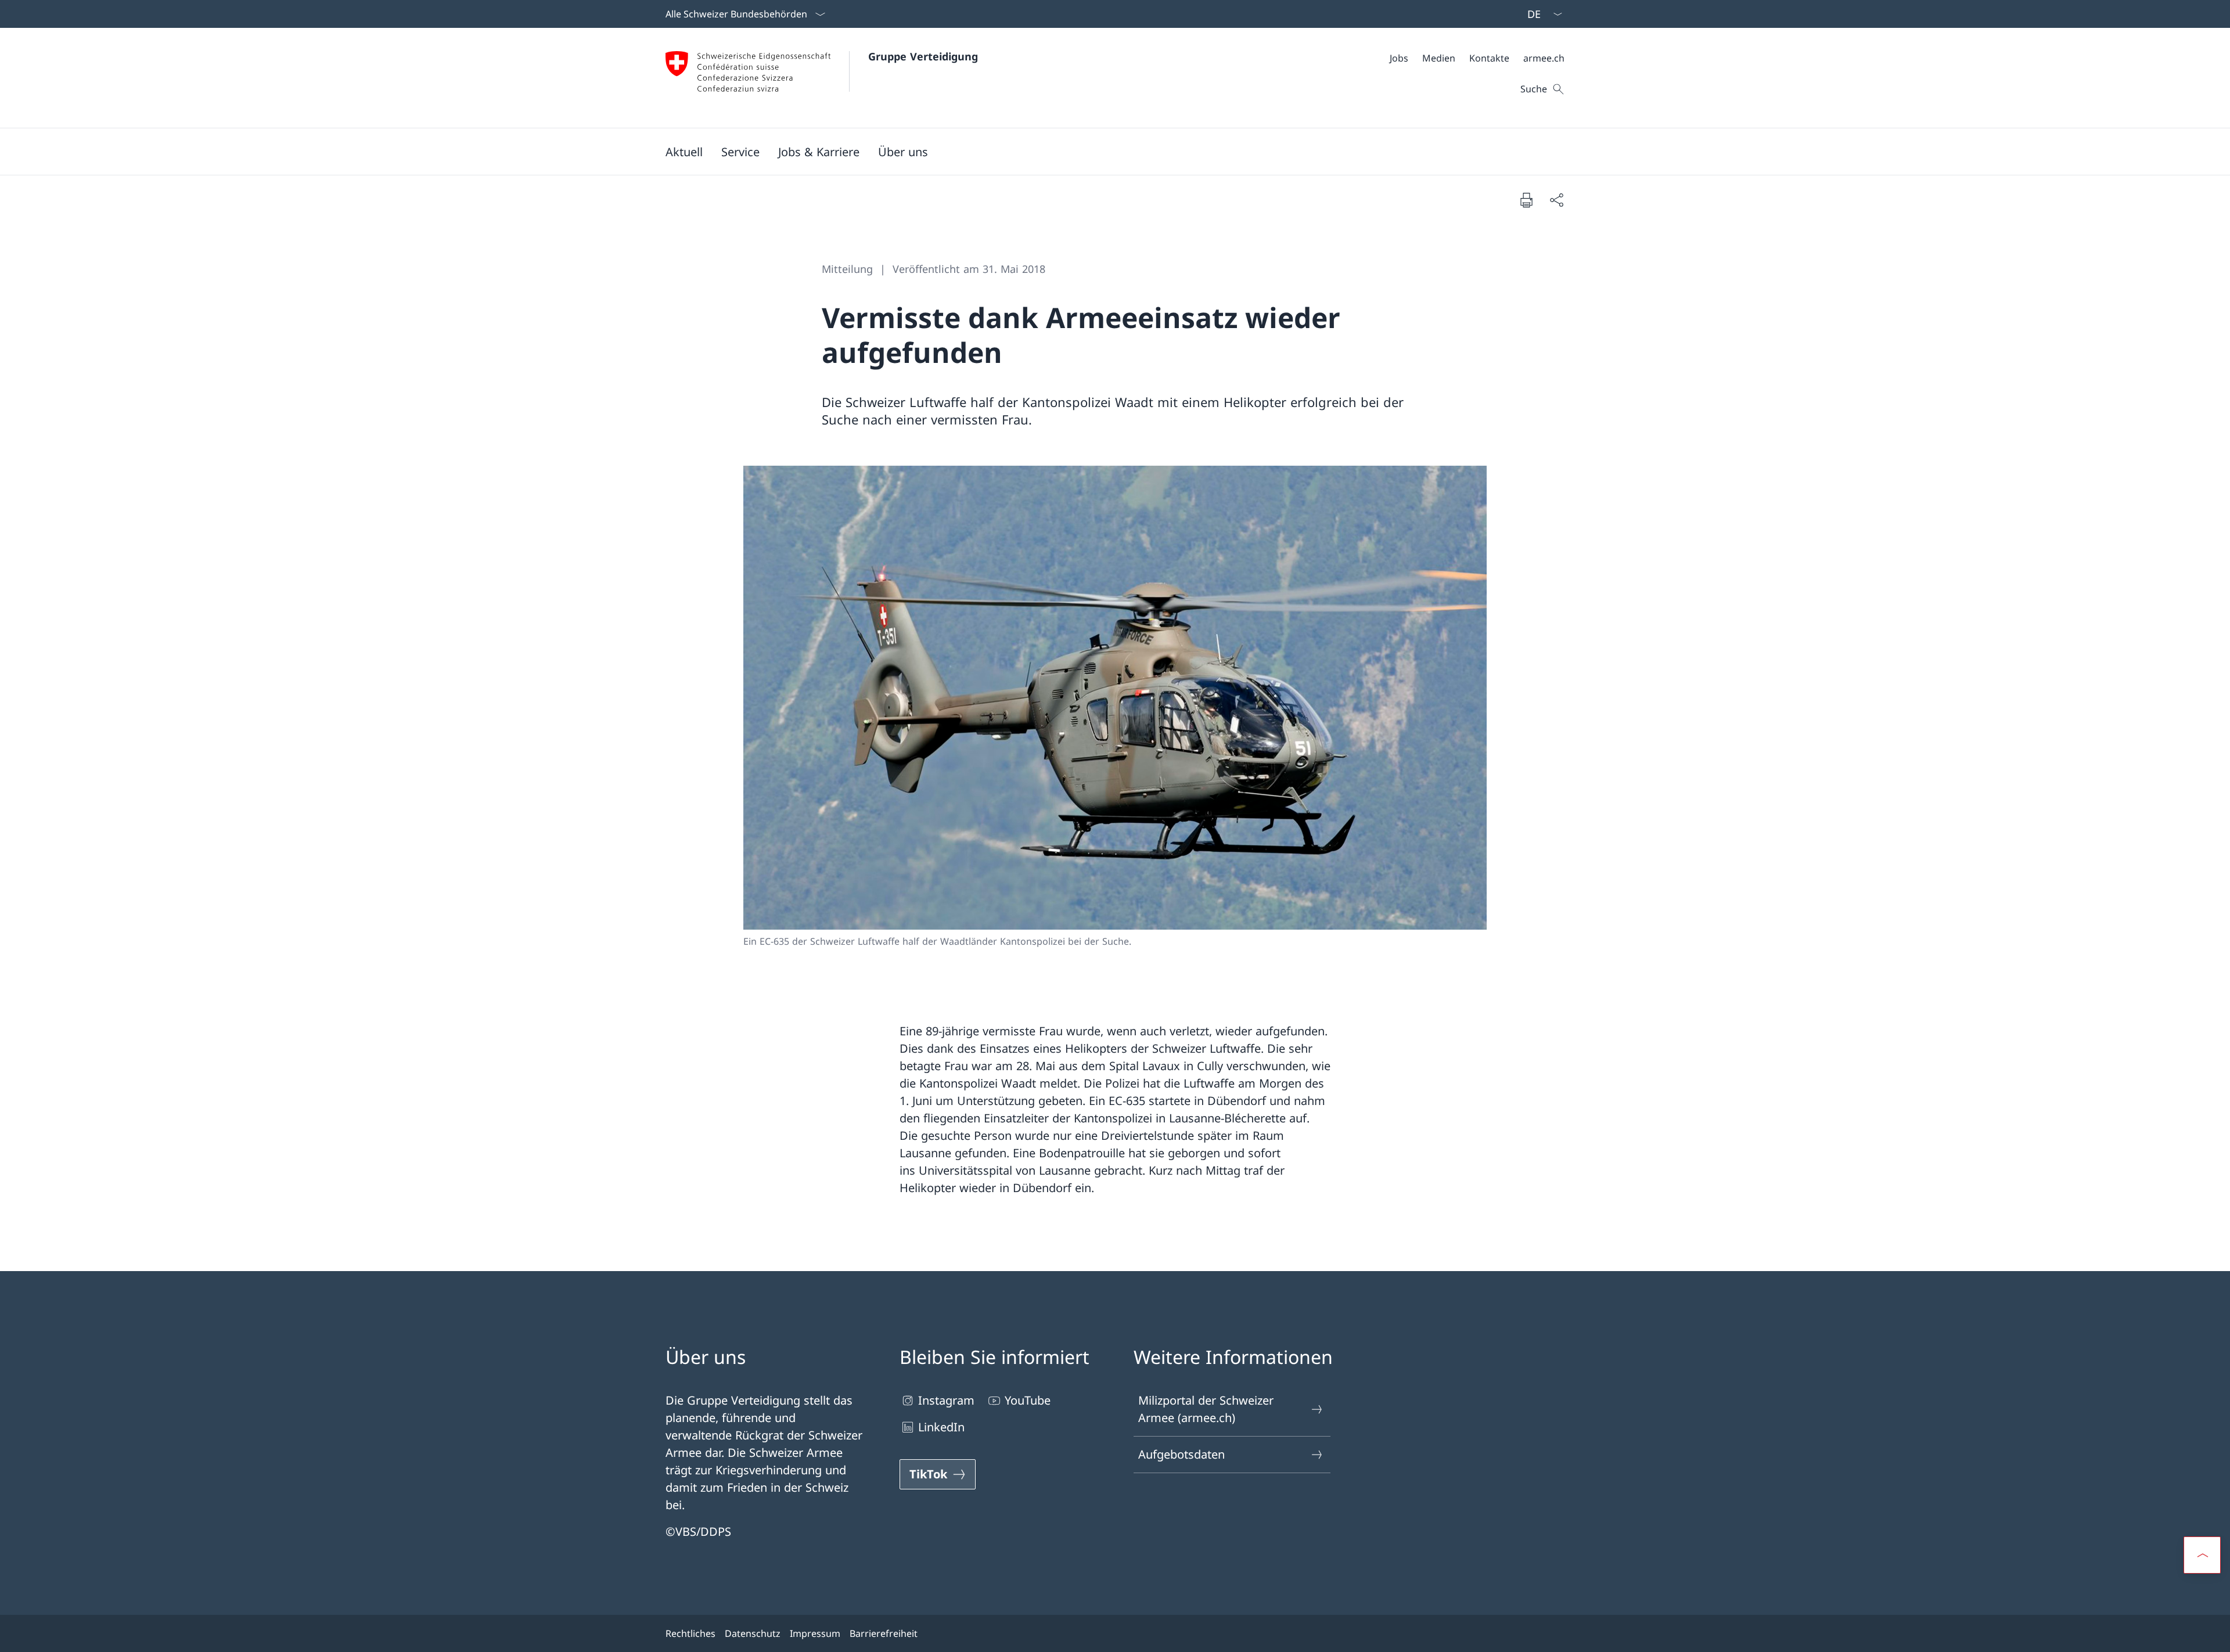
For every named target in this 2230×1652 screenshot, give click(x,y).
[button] (684, 152)
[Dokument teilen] (1556, 200)
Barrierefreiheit (884, 1633)
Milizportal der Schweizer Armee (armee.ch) (1206, 1409)
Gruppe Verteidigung (923, 56)
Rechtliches (690, 1633)
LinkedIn (941, 1427)
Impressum (815, 1633)
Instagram (946, 1400)
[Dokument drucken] (1526, 200)
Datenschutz (753, 1633)
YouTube (1028, 1400)
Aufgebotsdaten (1181, 1454)
